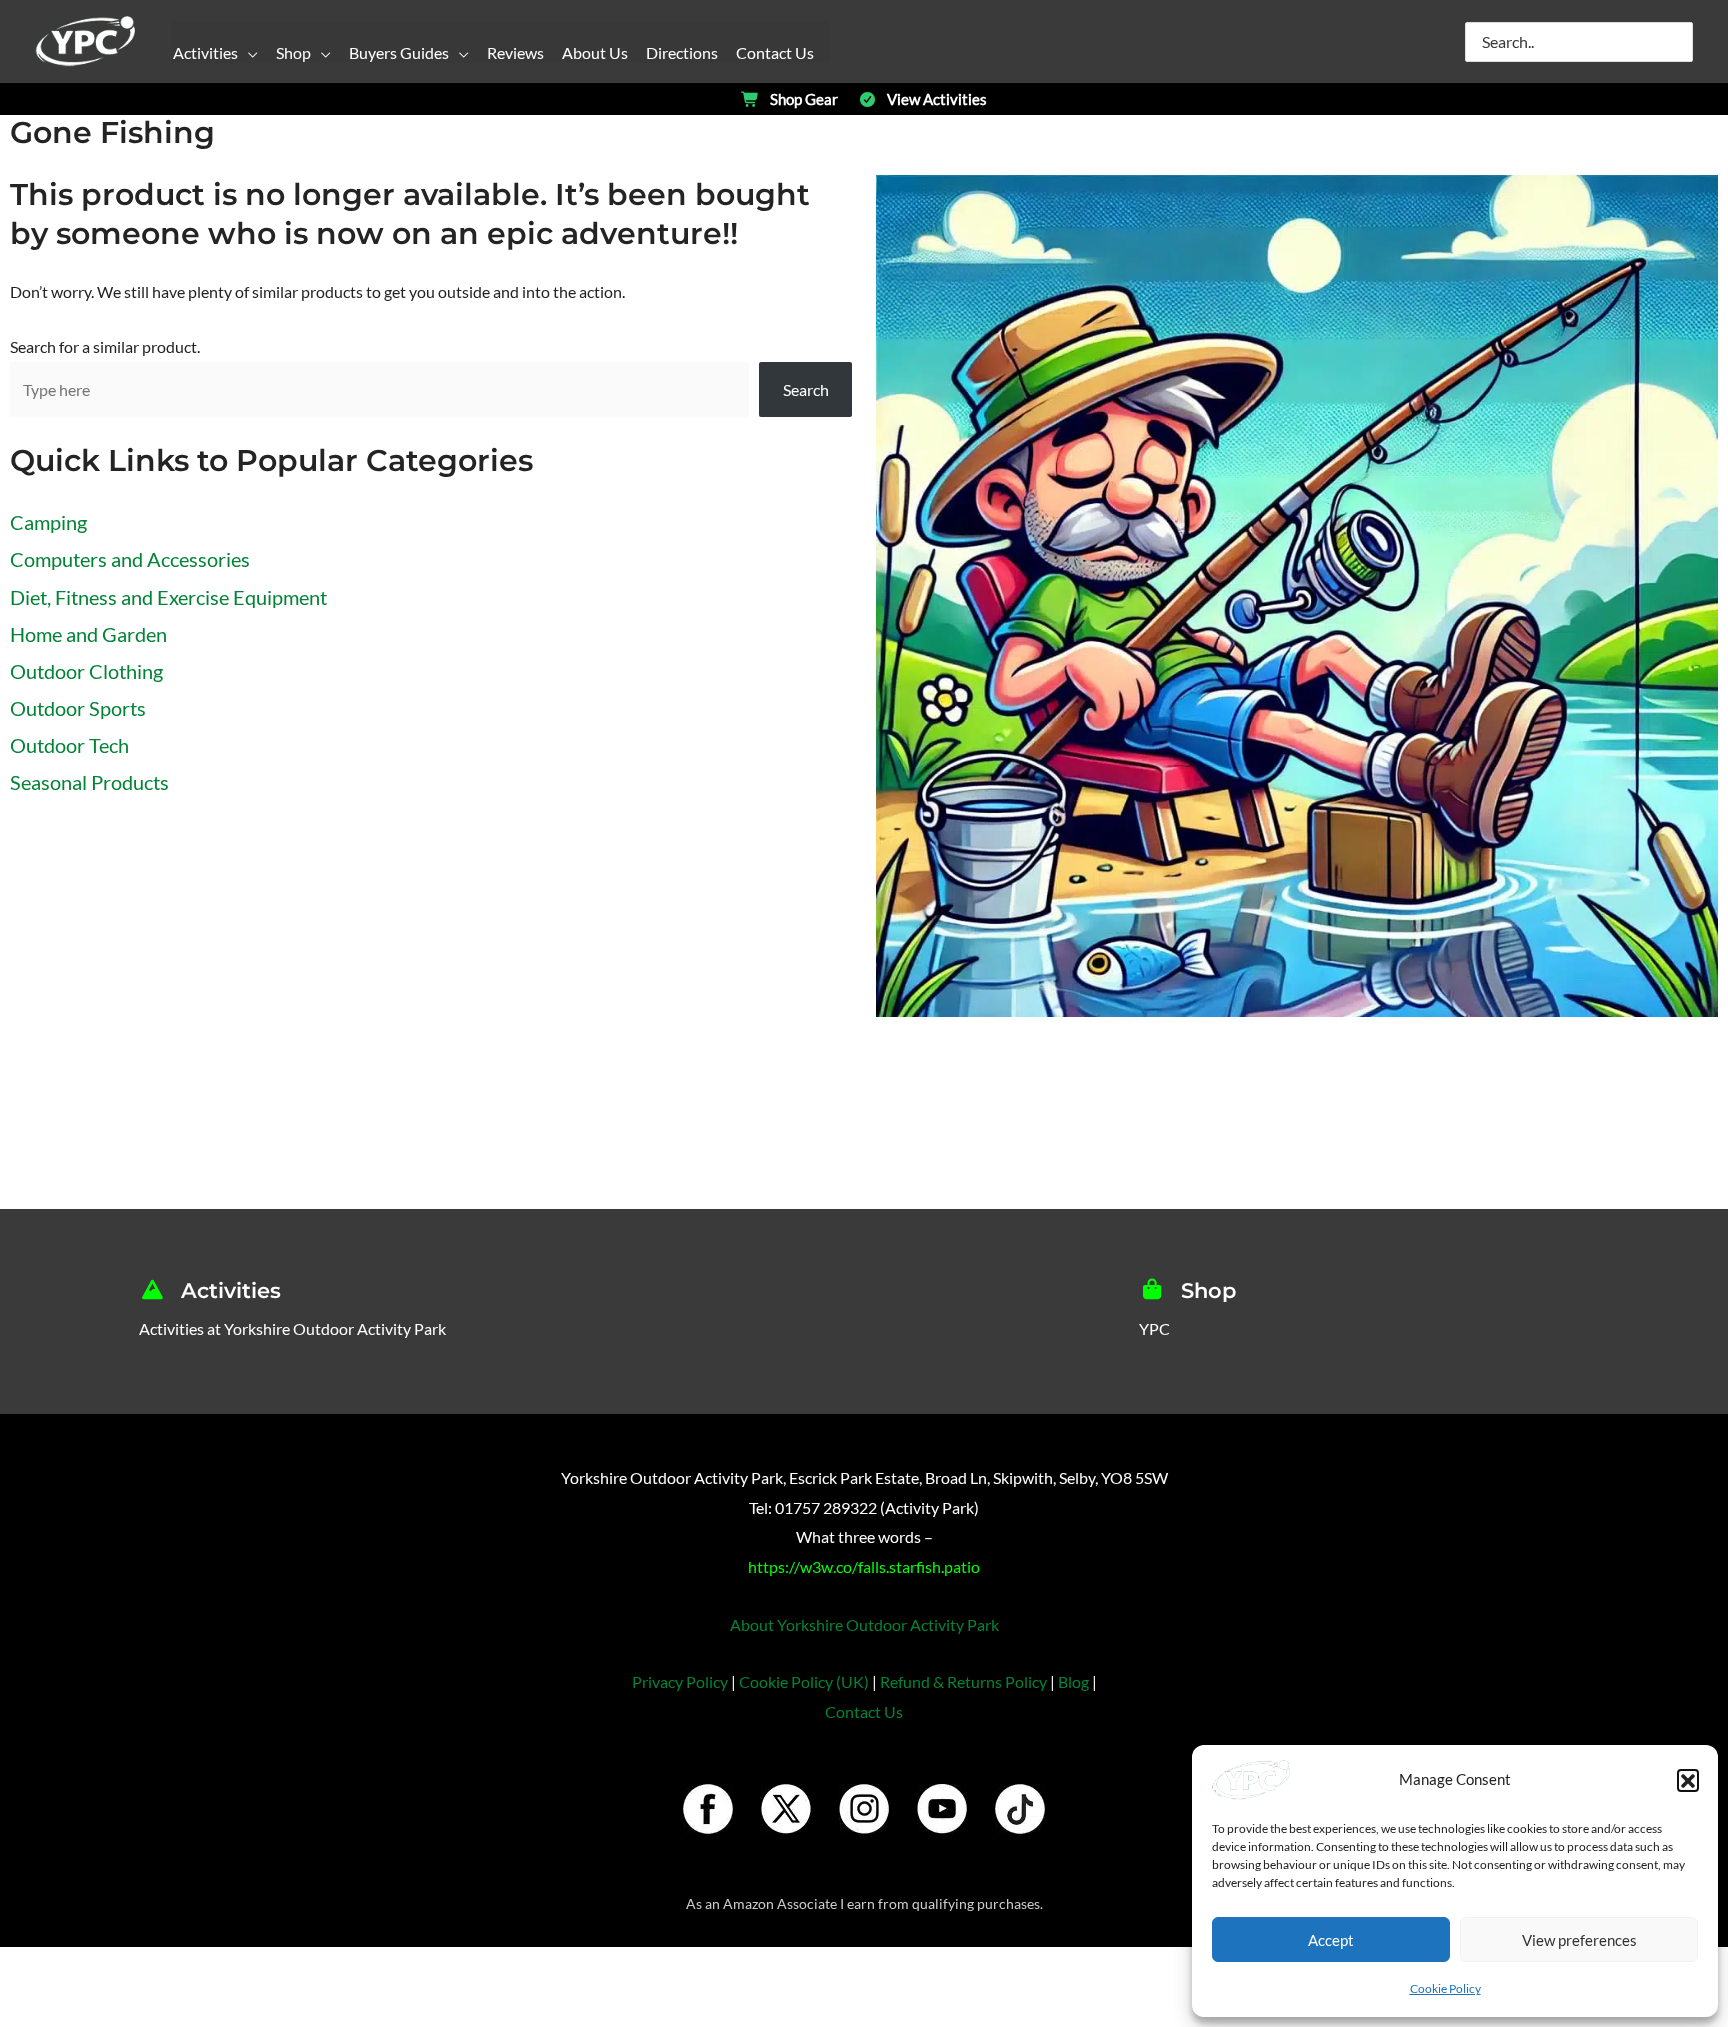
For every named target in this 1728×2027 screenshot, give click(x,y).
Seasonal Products (89, 782)
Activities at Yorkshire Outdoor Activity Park (292, 1328)
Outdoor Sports (78, 708)
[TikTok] (1020, 1809)
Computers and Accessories (130, 559)
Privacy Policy (680, 1681)
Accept (1331, 1940)
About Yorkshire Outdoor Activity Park (864, 1624)
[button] (1688, 1780)
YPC (1154, 1328)
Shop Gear (804, 99)
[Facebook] (708, 1809)
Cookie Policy (1445, 1988)
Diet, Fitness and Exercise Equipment (168, 597)
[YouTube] (942, 1809)
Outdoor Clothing (86, 671)
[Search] (1679, 42)
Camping (48, 522)
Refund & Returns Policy (963, 1681)
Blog (1073, 1681)
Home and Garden (88, 634)
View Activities (937, 99)
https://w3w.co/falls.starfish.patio (864, 1566)
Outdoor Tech (69, 745)
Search (806, 389)
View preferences (1579, 1940)
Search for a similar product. (105, 346)
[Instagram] (864, 1809)
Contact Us (864, 1711)
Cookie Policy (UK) (804, 1681)
